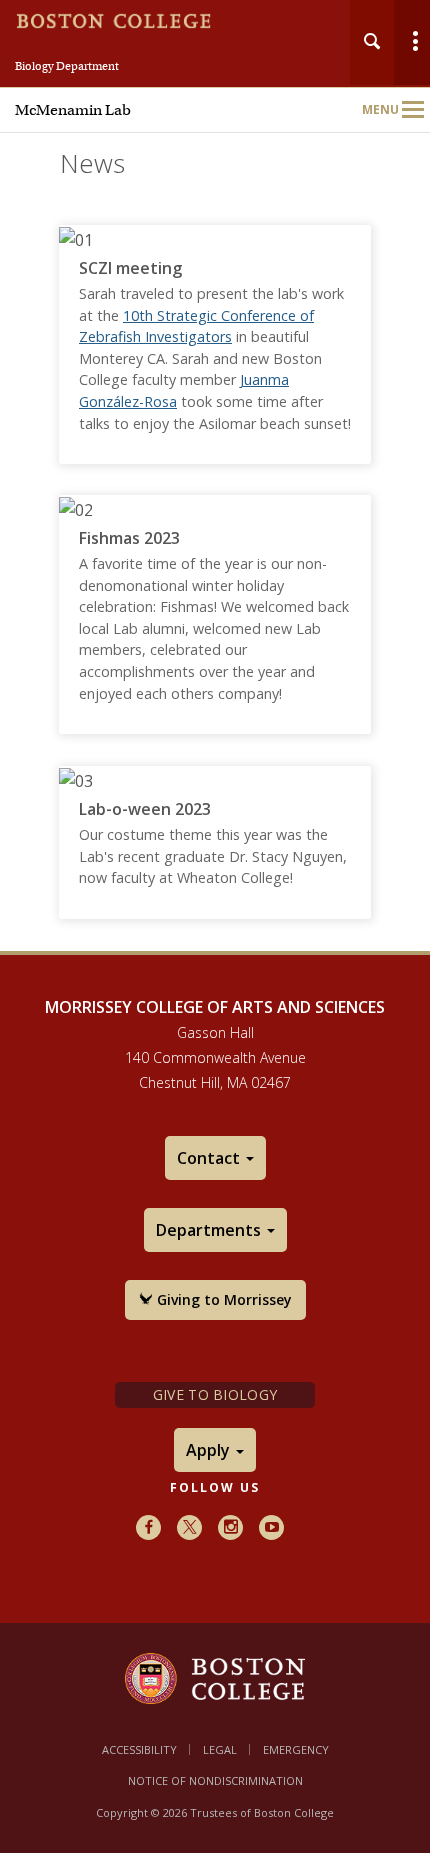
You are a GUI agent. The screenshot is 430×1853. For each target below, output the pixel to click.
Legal (220, 1749)
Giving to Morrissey (222, 1299)
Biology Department (67, 66)
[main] (215, 577)
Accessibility (139, 1749)
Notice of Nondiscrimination (215, 1780)
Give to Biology (215, 1394)
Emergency (296, 1749)
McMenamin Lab (73, 110)
